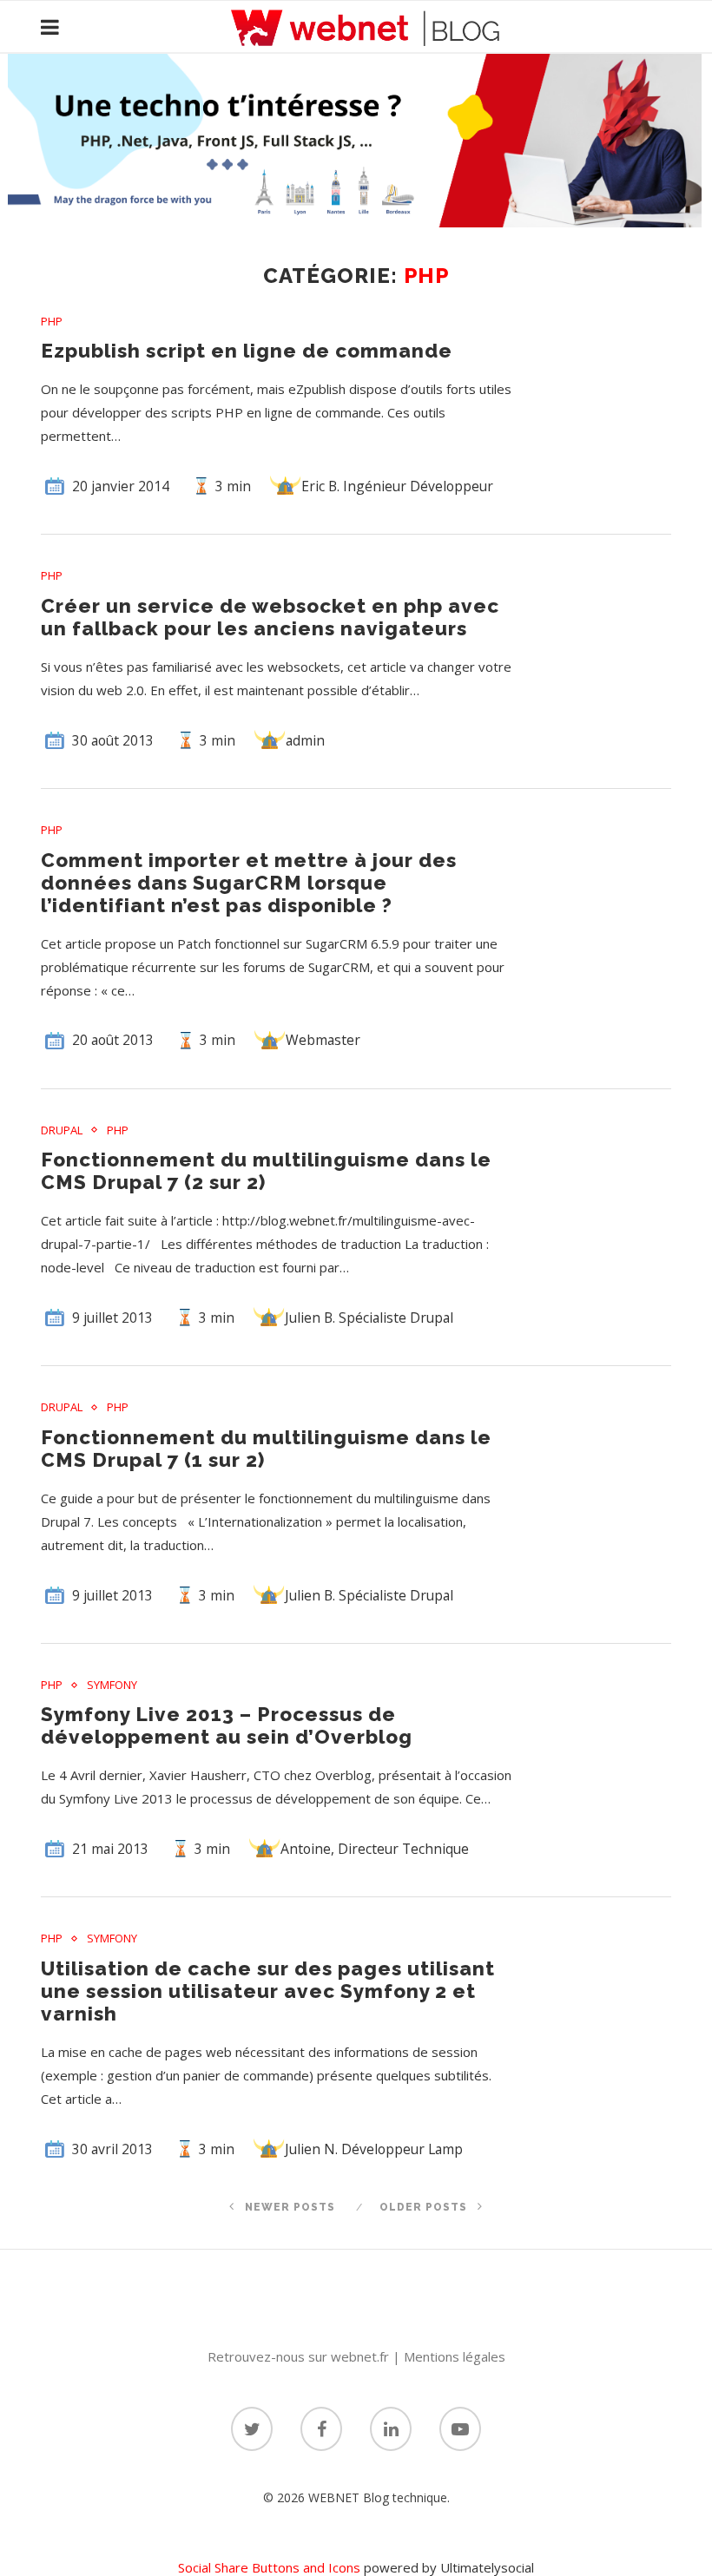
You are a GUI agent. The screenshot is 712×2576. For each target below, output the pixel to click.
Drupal (62, 1131)
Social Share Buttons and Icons (269, 2567)
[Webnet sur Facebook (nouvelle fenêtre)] (321, 2429)
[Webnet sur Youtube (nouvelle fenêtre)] (460, 2429)
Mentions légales (455, 2356)
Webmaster (323, 1040)
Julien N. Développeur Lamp (374, 2149)
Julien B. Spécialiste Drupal (369, 1318)
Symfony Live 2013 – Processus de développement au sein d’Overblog (227, 1725)
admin (305, 740)
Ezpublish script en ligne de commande (247, 351)
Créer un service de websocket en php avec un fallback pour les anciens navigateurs (270, 617)
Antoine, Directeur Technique (375, 1849)
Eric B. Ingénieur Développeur (397, 486)
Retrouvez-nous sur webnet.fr (298, 2356)
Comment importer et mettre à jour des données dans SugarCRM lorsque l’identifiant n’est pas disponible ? (249, 883)
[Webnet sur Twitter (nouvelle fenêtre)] (252, 2429)
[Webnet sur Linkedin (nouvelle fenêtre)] (391, 2429)
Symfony (112, 1686)
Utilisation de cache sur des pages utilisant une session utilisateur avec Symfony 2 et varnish (268, 1991)
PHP (52, 322)
